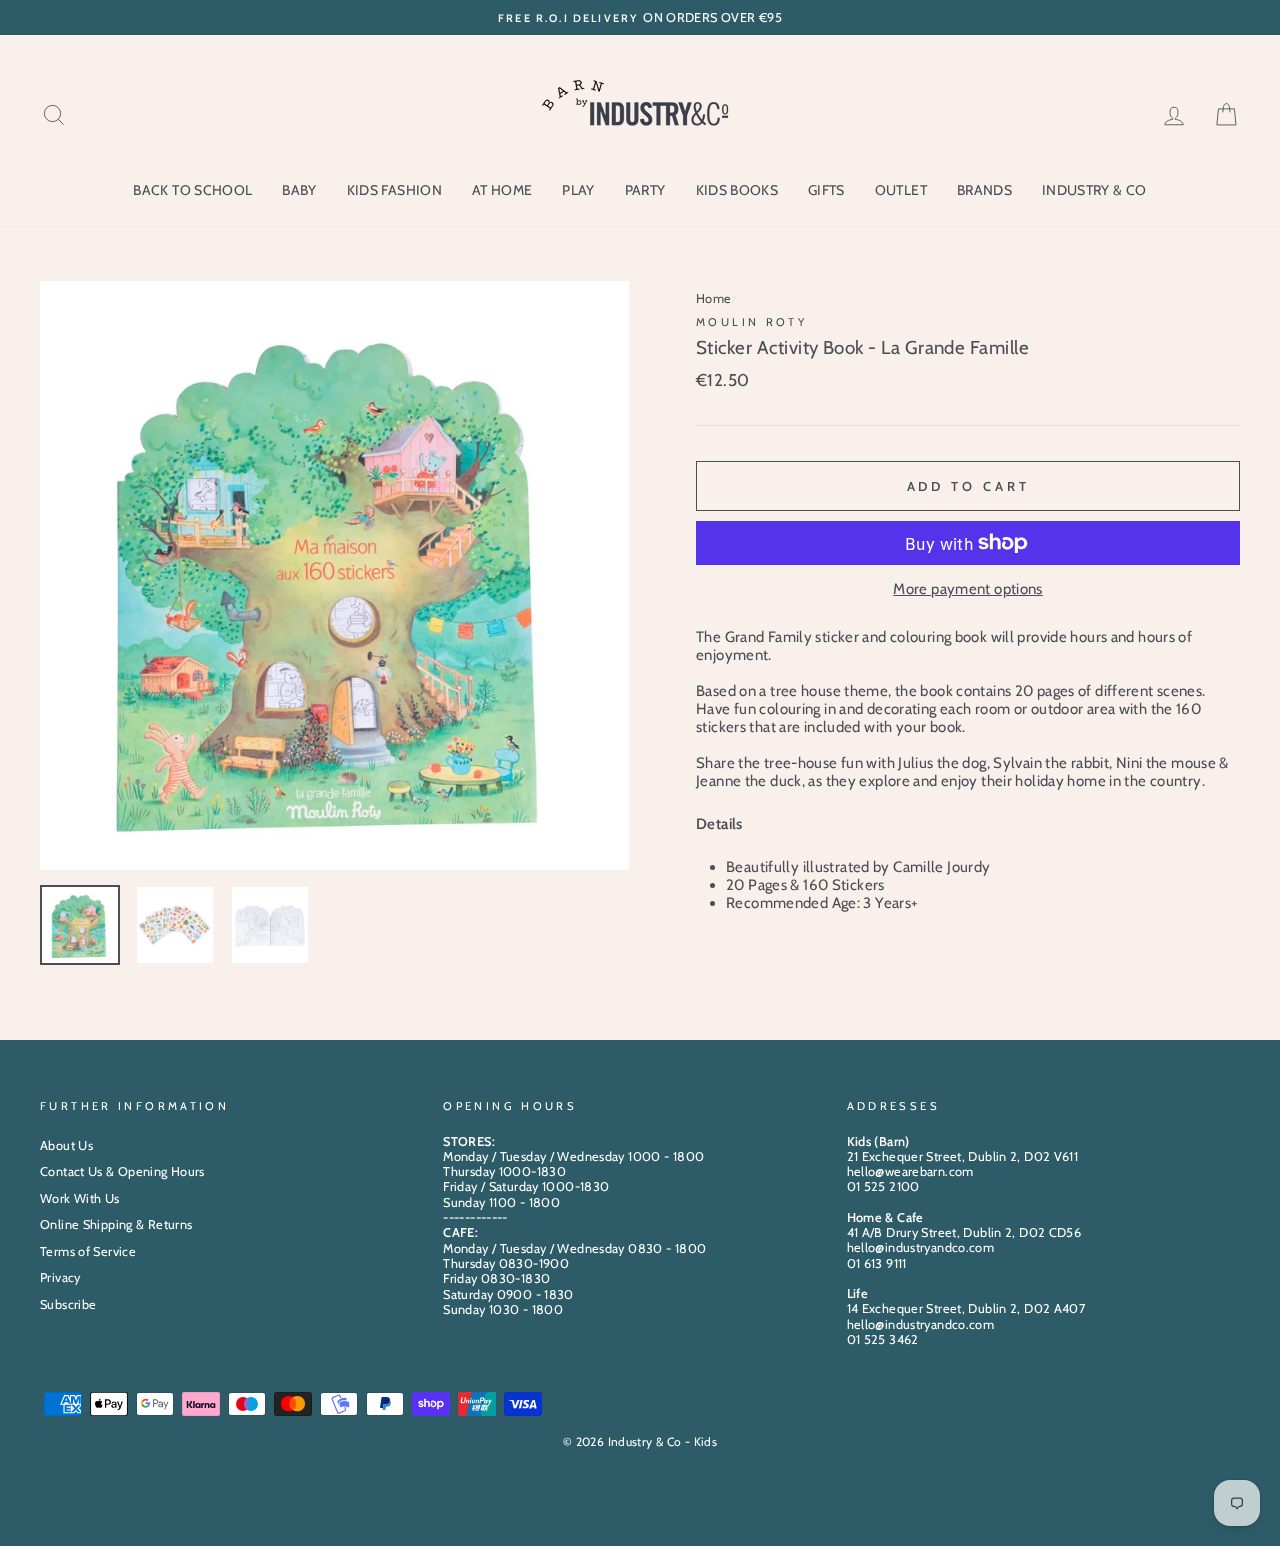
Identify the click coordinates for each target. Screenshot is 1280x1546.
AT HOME (502, 190)
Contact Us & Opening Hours (122, 1171)
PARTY (645, 190)
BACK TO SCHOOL (192, 190)
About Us (66, 1145)
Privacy (60, 1277)
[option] (640, 17)
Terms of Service (88, 1251)
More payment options (968, 589)
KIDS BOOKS (737, 190)
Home (714, 298)
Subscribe (68, 1304)
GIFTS (826, 190)
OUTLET (901, 190)
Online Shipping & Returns (116, 1224)
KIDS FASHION (394, 190)
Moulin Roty (751, 322)
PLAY (578, 190)
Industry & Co (1094, 190)
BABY (299, 190)
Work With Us (80, 1198)
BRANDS (984, 190)
